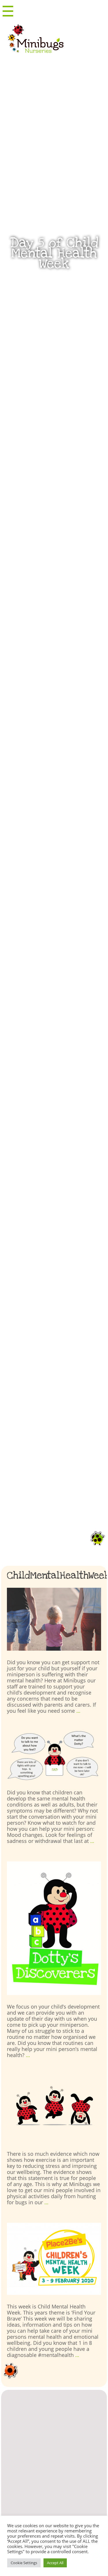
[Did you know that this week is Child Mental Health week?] (54, 2259)
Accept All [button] (55, 2563)
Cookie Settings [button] (24, 2563)
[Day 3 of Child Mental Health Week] (54, 1928)
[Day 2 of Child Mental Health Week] (54, 2109)
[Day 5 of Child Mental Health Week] (54, 1619)
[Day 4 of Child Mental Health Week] (54, 1756)
